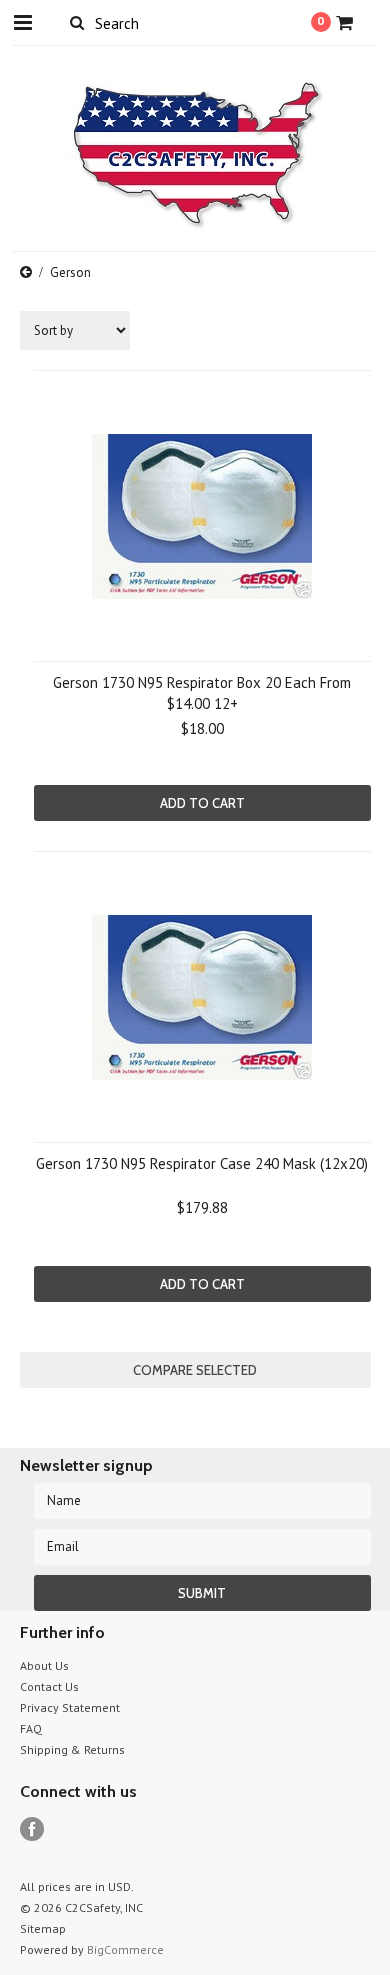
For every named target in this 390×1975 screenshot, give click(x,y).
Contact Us (49, 1686)
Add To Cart (202, 803)
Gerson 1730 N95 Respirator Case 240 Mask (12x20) (202, 1163)
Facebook (32, 1829)
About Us (44, 1665)
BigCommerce (125, 1949)
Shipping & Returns (72, 1749)
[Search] (77, 22)
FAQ (31, 1728)
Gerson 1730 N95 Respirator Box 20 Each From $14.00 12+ (202, 693)
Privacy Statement (70, 1707)
